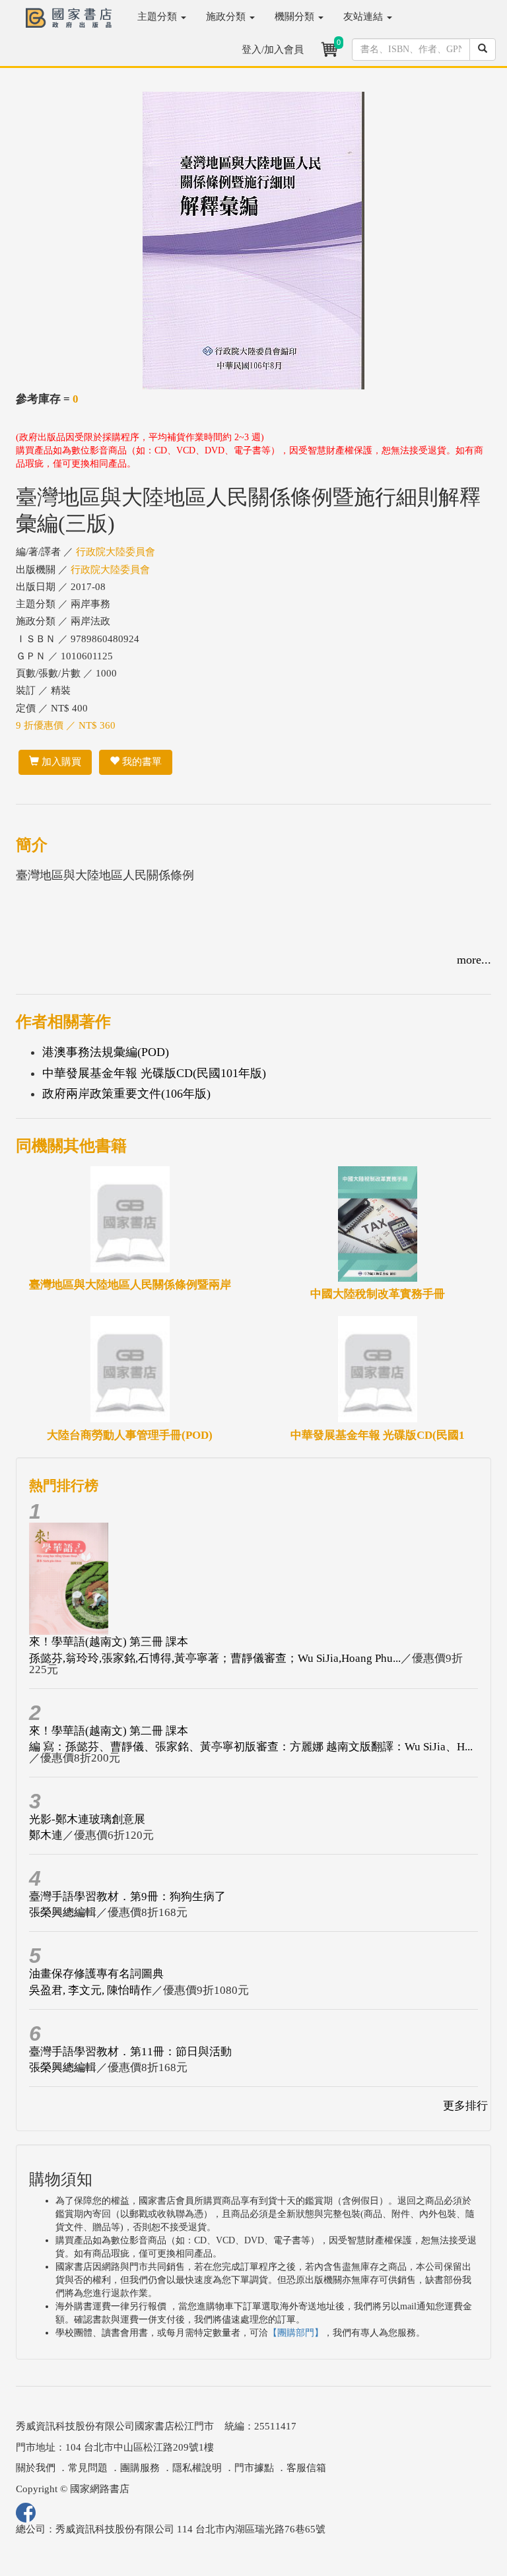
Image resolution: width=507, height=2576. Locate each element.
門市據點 (254, 2468)
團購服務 (140, 2468)
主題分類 (158, 17)
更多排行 (465, 2106)
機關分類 (296, 17)
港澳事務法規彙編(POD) (106, 1052)
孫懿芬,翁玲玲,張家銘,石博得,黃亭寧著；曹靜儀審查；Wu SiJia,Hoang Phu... (215, 1658)
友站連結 (364, 17)
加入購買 (60, 762)
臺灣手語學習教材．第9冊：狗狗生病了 (127, 1897)
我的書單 (141, 762)
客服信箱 (306, 2468)
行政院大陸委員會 (116, 552)
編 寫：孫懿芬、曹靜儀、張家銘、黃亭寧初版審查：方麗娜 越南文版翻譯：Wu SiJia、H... (251, 1747)
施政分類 (227, 17)
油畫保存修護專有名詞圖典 (96, 1974)
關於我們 (36, 2468)
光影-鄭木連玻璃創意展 (87, 1819)
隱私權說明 (197, 2468)
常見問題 (88, 2468)
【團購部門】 (296, 2333)
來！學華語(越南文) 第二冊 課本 (109, 1731)
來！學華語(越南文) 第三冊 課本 (109, 1642)
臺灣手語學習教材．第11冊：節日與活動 (130, 2052)
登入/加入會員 (273, 50)
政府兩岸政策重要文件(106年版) (126, 1094)
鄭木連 (46, 1835)
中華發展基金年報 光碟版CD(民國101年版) (154, 1073)
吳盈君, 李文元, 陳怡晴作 (90, 1990)
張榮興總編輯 (63, 1912)
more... (474, 960)
